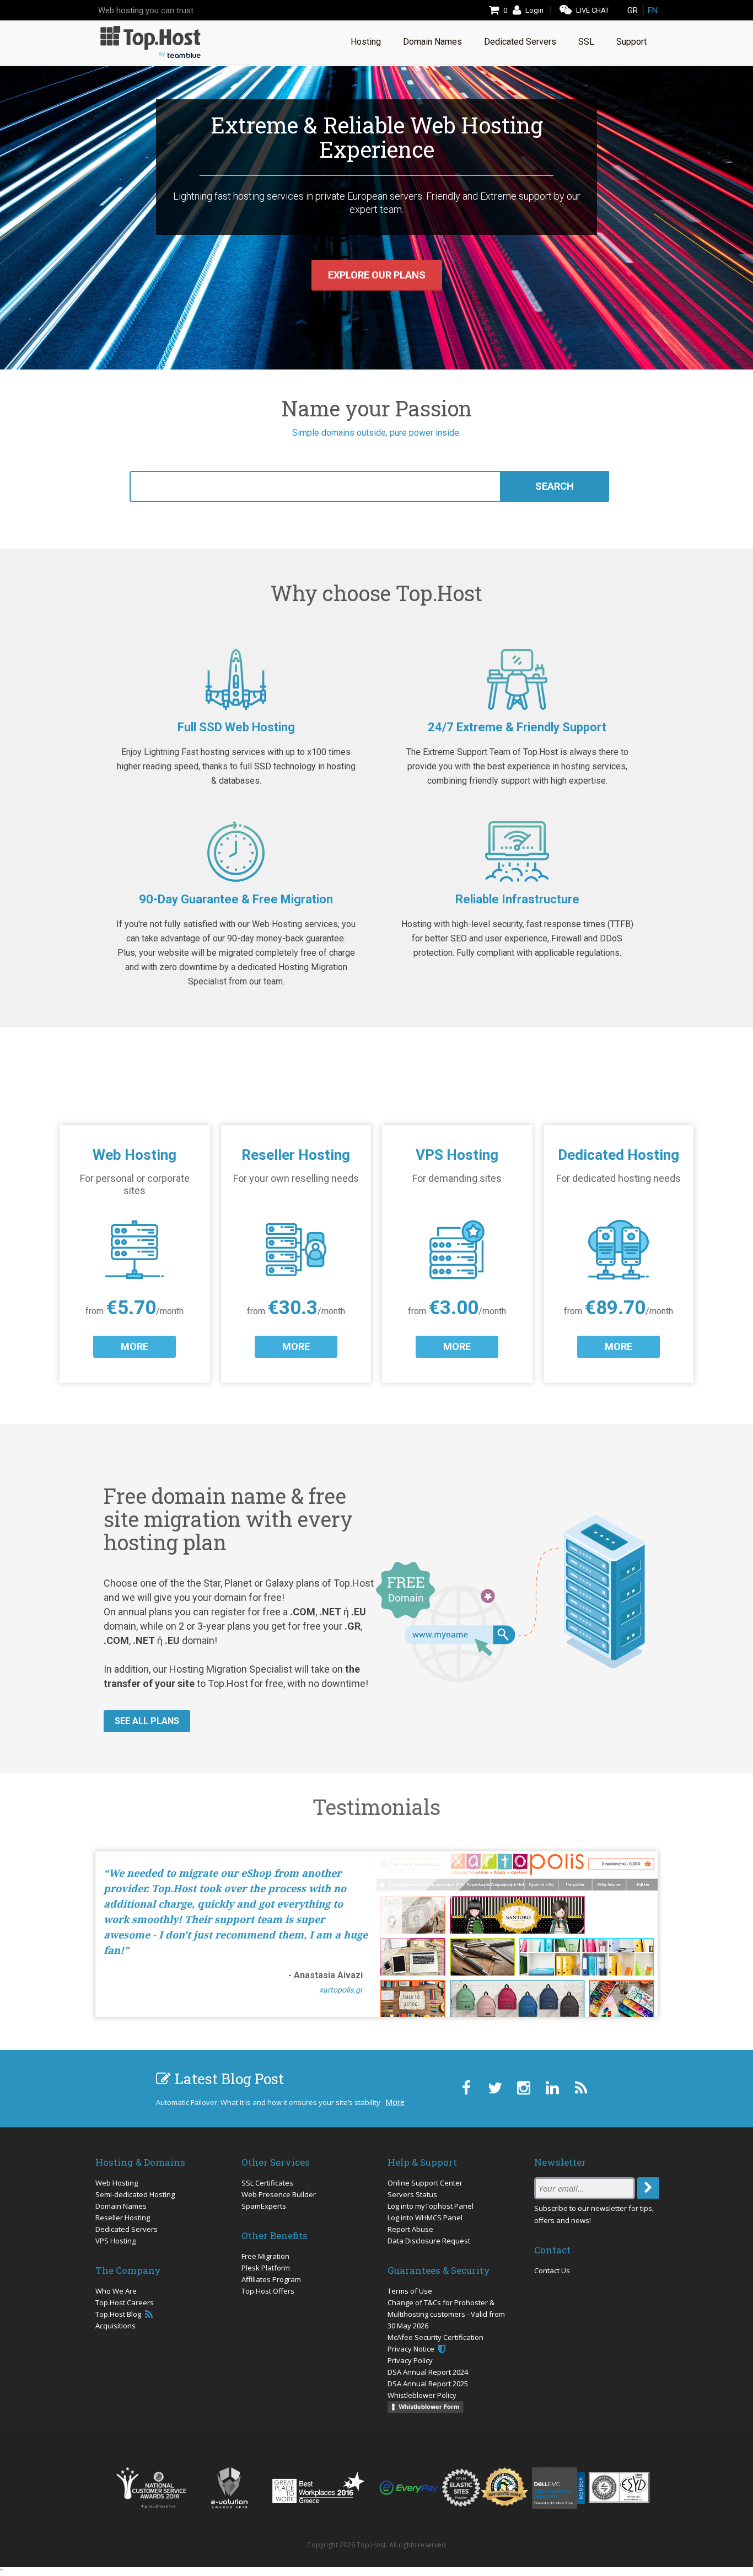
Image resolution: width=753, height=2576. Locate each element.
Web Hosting (117, 2183)
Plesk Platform (266, 2268)
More (395, 2102)
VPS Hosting (115, 2241)
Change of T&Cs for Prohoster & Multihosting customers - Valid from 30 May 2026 (446, 2314)
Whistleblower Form (429, 2407)
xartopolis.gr (341, 1990)
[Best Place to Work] (318, 2487)
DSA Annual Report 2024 (428, 2372)
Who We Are (116, 2291)
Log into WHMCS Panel (425, 2218)
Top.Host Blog (119, 2314)
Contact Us (552, 2270)
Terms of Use (410, 2291)
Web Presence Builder (279, 2194)
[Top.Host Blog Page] (581, 2088)
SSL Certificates (267, 2183)
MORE (135, 1346)
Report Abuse (410, 2229)
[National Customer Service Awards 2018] (151, 2488)
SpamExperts (264, 2206)
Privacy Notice (412, 2349)
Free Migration (265, 2256)
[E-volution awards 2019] (229, 2488)
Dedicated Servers (127, 2229)
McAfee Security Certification (435, 2337)
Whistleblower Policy (422, 2395)
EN (653, 10)
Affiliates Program (271, 2279)
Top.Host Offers (268, 2291)
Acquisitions (115, 2326)
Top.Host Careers (125, 2302)
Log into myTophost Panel (431, 2206)
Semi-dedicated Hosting (135, 2194)
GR (633, 10)
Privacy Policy (410, 2360)
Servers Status (412, 2194)
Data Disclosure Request (429, 2241)
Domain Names (121, 2206)
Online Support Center (425, 2183)
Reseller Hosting (123, 2218)
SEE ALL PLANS (147, 1721)
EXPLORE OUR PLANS (377, 275)
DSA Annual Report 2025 (428, 2384)
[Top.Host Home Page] (150, 41)
